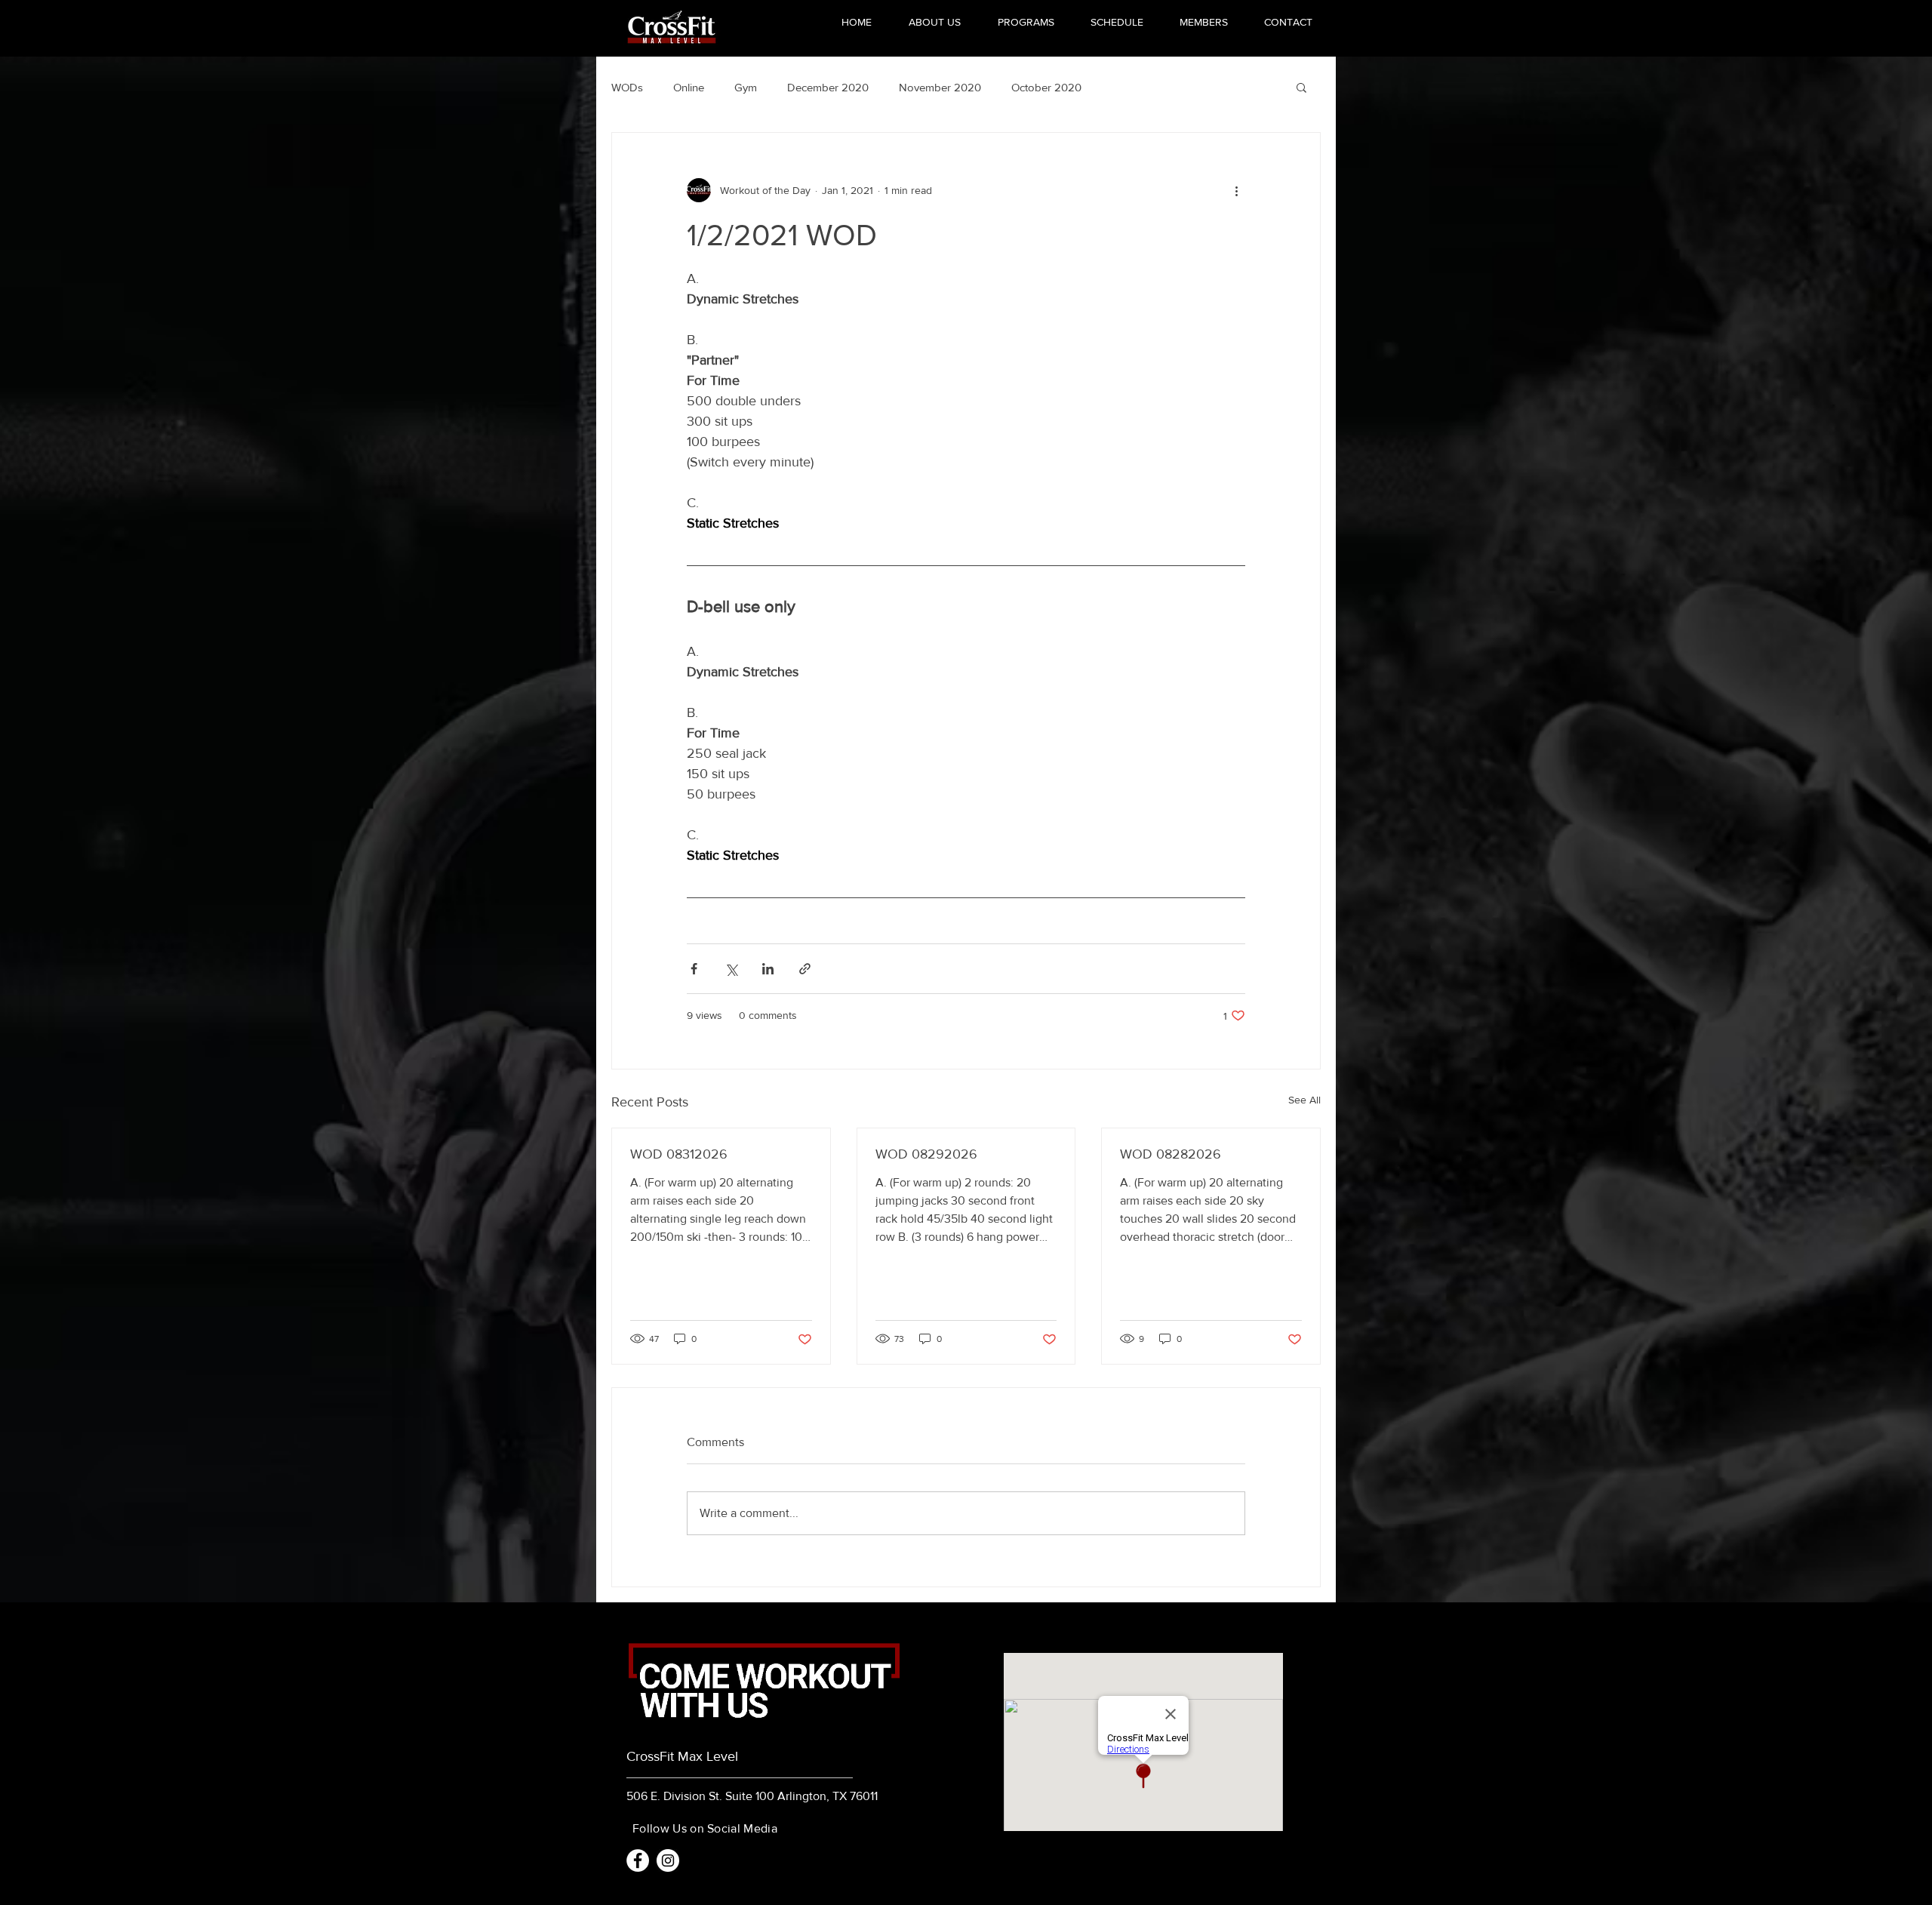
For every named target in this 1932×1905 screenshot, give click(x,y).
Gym (746, 87)
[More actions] (1236, 190)
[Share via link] (805, 969)
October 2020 (1046, 87)
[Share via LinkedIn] (768, 969)
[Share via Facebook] (694, 969)
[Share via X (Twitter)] (731, 969)
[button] (1301, 87)
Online (689, 87)
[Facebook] (638, 1860)
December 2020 (828, 87)
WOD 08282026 (1171, 1154)
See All (1304, 1100)
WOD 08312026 (679, 1154)
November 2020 (940, 87)
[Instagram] (668, 1860)
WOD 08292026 (926, 1154)
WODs (627, 87)
